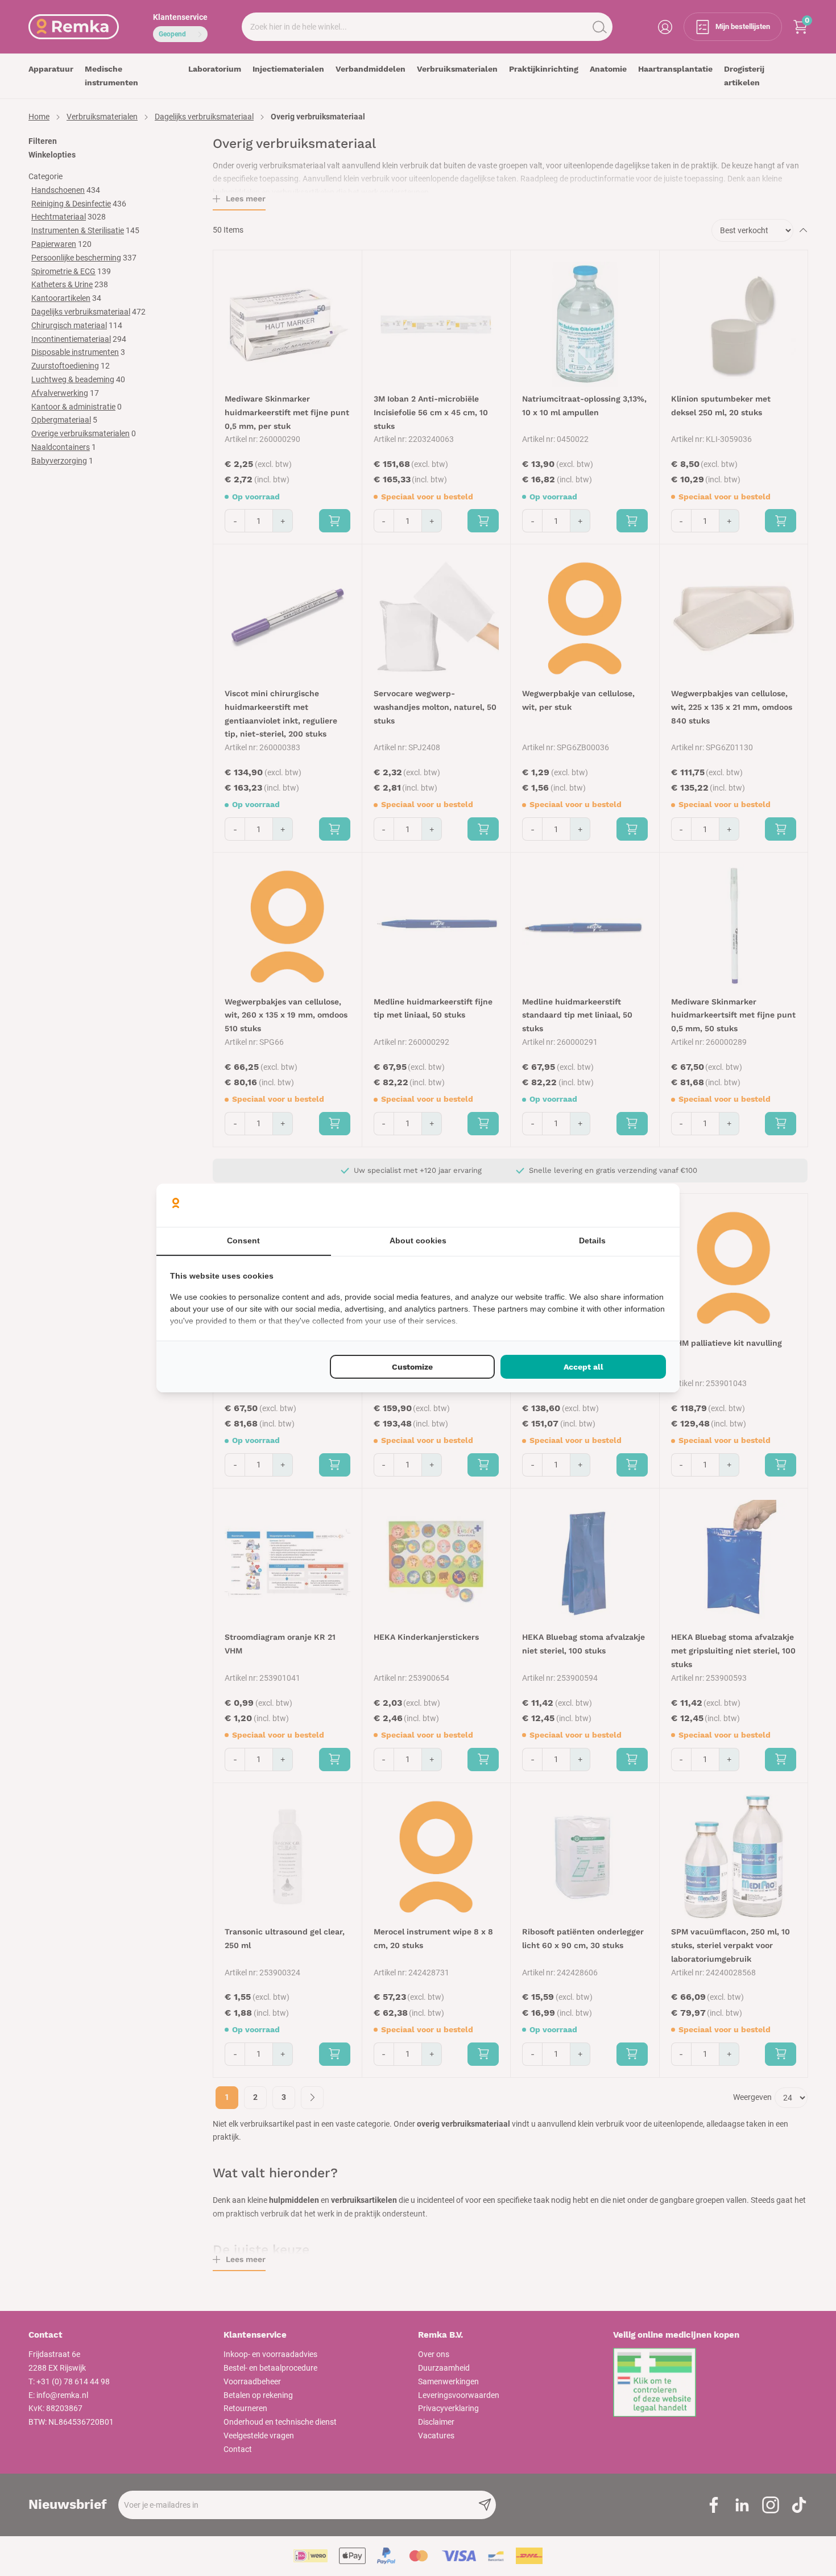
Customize (412, 1367)
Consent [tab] (243, 1241)
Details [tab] (592, 1241)
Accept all (583, 1367)
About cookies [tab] (418, 1241)
